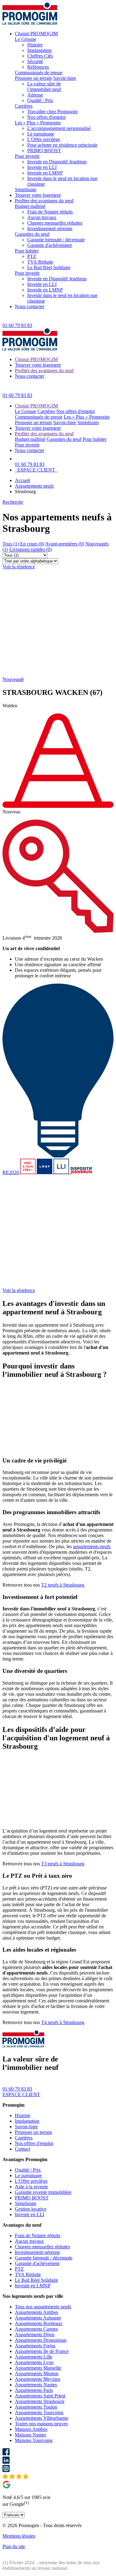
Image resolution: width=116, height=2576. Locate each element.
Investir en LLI (42, 167)
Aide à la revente (31, 2187)
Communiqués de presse (39, 73)
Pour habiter (27, 251)
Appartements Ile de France (42, 2351)
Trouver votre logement (38, 195)
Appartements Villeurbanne (42, 2418)
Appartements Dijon (35, 2335)
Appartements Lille (34, 2357)
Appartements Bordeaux (39, 2323)
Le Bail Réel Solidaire (49, 267)
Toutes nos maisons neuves (41, 2424)
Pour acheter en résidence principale (62, 145)
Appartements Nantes (36, 2385)
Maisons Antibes (31, 2429)
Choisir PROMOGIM (36, 34)
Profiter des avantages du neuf (44, 201)
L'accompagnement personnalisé (59, 128)
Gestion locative (31, 2209)
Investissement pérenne (50, 228)
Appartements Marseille (38, 2368)
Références (38, 67)
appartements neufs (92, 1546)
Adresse (35, 95)
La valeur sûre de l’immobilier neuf (44, 86)
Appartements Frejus (35, 2346)
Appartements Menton (37, 2374)
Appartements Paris (34, 2390)
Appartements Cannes (36, 2329)
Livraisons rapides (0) (30, 549)
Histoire (35, 45)
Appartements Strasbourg (40, 2401)
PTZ (32, 256)
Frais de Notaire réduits (50, 212)
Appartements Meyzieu (38, 2379)
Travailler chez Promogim (52, 112)
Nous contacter (30, 306)
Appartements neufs (34, 486)
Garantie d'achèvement (49, 245)
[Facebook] (58, 2452)
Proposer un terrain (33, 78)
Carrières (24, 106)
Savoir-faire (65, 78)
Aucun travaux (42, 217)
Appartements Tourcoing (39, 2412)
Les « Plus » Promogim (38, 123)
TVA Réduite (40, 262)
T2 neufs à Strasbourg (63, 1585)
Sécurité (35, 61)
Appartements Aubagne (38, 2318)
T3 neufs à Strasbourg (63, 1864)
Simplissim (26, 190)
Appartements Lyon (34, 2362)
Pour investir (27, 156)
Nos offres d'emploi (46, 117)
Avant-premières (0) (65, 544)
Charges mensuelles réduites (55, 223)
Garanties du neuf (32, 234)
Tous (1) (11, 544)
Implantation (39, 50)
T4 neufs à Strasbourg (63, 2022)
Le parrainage (41, 134)
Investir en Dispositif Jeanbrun (57, 162)
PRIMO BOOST (44, 151)
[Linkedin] (58, 2461)
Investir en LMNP (45, 173)
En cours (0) (32, 544)
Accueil (22, 480)
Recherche (13, 502)
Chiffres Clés (40, 56)
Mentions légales (19, 2536)
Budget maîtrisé (30, 206)
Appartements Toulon (36, 2407)
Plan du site (14, 2546)
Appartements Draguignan (41, 2340)
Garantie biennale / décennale (56, 240)
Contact (22, 2149)
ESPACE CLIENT (36, 470)
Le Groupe (26, 39)
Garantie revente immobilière (43, 2192)
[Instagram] (58, 2469)
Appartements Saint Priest (40, 2396)
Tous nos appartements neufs (43, 2307)
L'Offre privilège (44, 139)
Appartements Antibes (37, 2312)
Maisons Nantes (30, 2435)
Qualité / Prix (40, 100)
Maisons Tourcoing (34, 2440)
